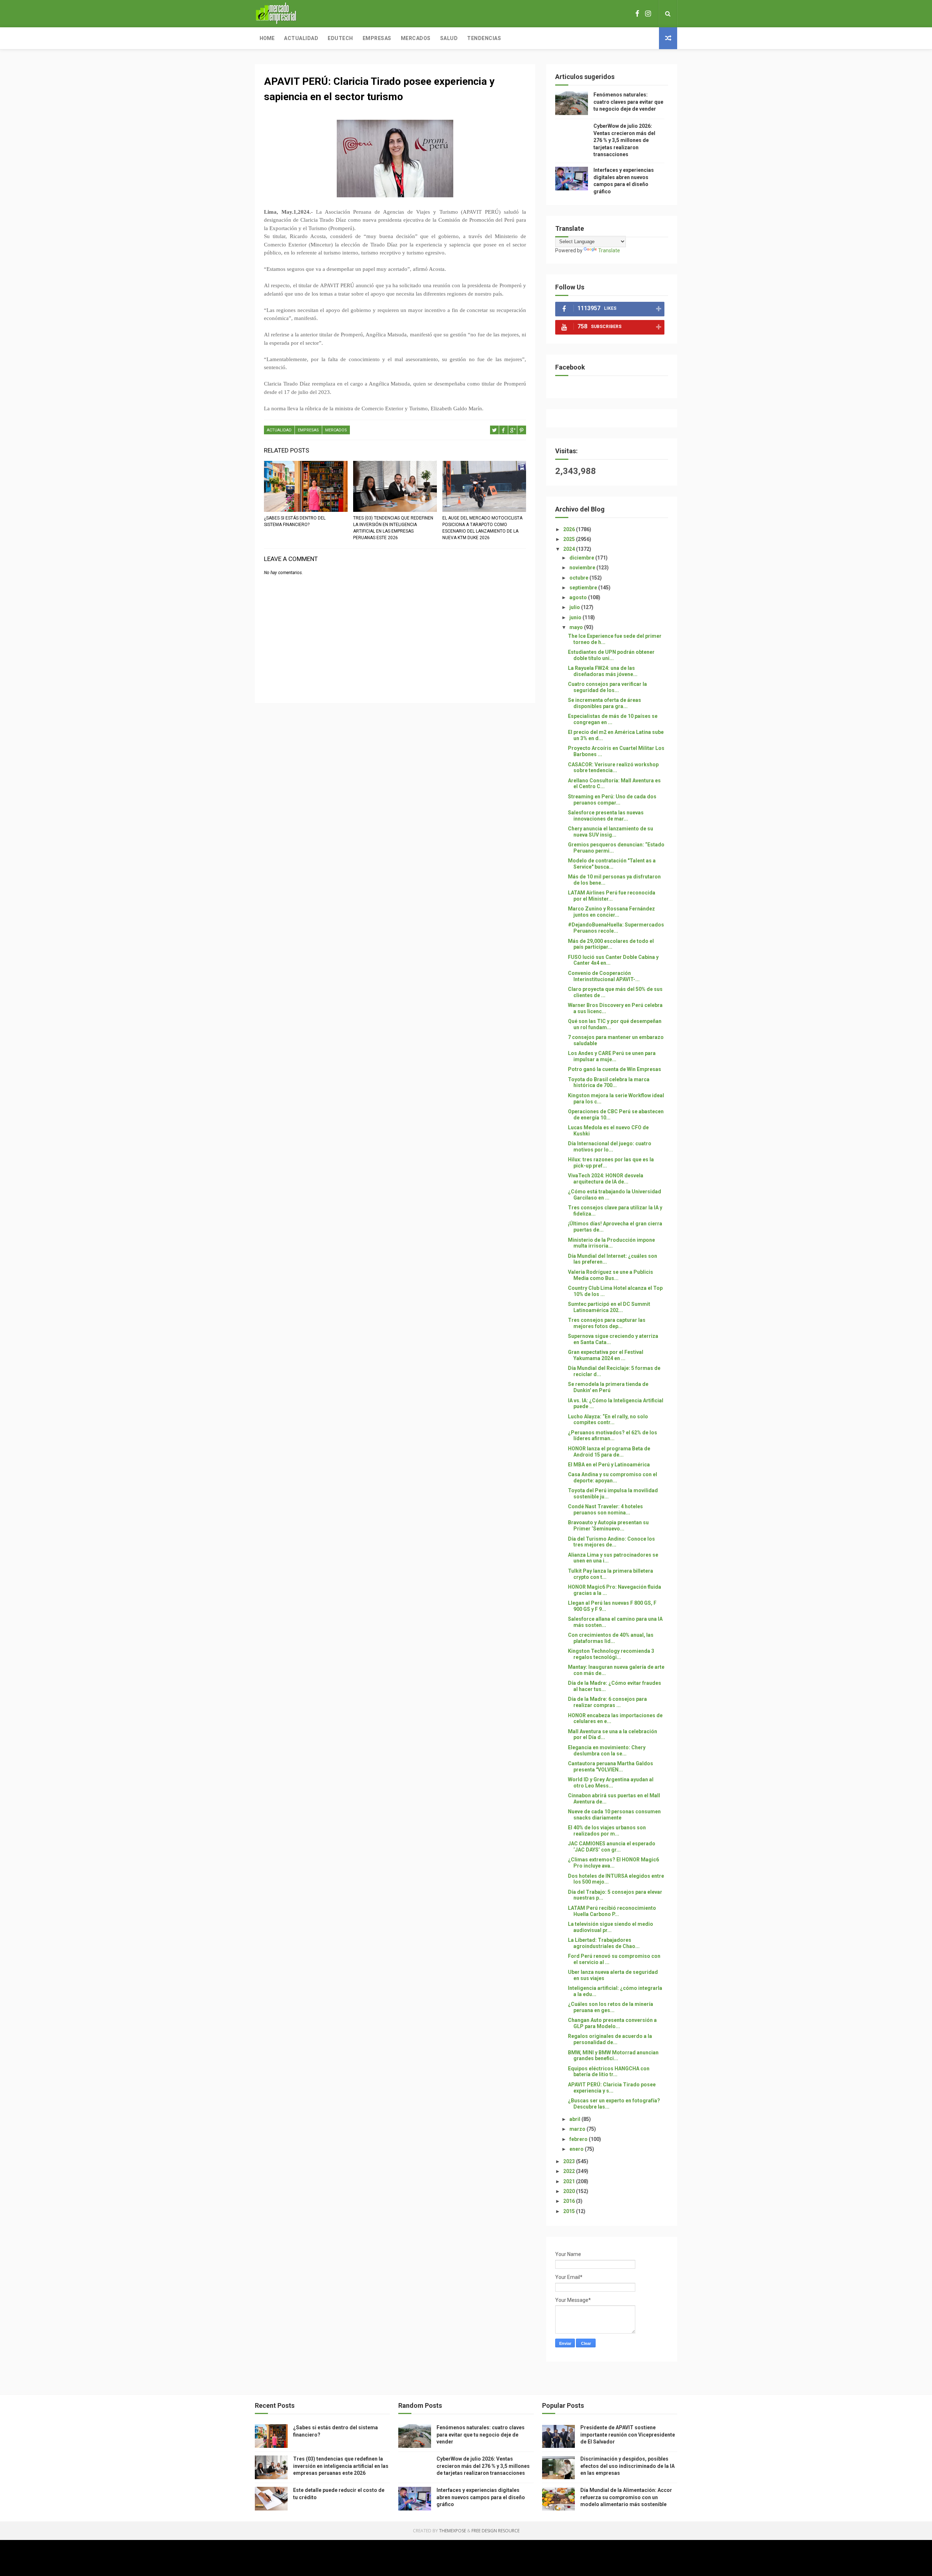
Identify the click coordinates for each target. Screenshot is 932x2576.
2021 (570, 2181)
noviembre (583, 568)
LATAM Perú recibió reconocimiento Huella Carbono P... (612, 1911)
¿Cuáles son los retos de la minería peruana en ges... (611, 2007)
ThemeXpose (453, 2531)
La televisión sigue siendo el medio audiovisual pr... (611, 1927)
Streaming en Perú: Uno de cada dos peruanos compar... (612, 800)
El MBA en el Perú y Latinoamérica (609, 1465)
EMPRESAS (308, 430)
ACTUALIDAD (279, 430)
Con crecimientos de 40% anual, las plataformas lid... (611, 1638)
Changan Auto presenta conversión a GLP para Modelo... (612, 2023)
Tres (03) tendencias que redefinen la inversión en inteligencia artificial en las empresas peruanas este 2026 (393, 528)
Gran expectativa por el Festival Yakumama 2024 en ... (606, 1355)
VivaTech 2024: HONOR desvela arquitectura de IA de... (606, 1179)
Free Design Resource (495, 2531)
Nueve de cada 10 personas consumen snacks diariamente (614, 1815)
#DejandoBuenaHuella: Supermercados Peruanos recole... (616, 928)
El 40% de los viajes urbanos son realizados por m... (607, 1831)
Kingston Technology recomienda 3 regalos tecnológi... (611, 1654)
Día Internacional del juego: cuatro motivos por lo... (610, 1147)
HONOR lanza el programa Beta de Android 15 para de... (609, 1452)
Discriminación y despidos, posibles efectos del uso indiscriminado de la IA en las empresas (627, 2466)
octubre (579, 578)
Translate (609, 250)
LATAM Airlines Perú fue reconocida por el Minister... (612, 896)
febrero (579, 2139)
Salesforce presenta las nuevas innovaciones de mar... (606, 816)
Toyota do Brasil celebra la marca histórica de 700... (609, 1082)
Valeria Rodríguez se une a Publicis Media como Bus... (611, 1275)
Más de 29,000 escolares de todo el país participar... (611, 944)
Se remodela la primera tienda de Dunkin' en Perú (608, 1387)
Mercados (416, 38)
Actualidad (301, 38)
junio (576, 617)
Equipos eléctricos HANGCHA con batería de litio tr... (609, 2072)
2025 (570, 539)
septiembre (584, 588)
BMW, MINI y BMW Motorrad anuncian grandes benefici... (613, 2056)
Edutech (340, 38)
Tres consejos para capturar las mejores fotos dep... (607, 1323)
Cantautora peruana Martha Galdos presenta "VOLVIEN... (611, 1767)
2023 (570, 2161)
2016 (570, 2201)
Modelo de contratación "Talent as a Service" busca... (612, 864)
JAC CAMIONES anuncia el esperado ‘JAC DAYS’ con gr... (612, 1847)
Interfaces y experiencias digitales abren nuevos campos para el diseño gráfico (481, 2497)
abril (575, 2119)
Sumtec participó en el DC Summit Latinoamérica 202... (609, 1307)
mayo (577, 627)
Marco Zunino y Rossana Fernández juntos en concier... (611, 912)
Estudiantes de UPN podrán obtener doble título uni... (611, 655)
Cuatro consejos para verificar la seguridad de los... (607, 687)
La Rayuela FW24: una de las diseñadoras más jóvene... (603, 671)
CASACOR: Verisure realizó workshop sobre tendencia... (613, 768)
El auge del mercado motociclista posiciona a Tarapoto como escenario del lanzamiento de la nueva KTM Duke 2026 (482, 528)
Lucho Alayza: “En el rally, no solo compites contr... (608, 1420)
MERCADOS (336, 430)
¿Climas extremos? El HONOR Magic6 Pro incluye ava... (613, 1863)
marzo (578, 2129)
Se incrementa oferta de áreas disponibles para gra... (605, 703)
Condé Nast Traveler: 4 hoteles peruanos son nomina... (605, 1510)
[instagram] (648, 14)
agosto (579, 597)
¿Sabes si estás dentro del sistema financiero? (295, 521)
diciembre (582, 558)
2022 (570, 2171)
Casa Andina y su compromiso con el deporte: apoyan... (613, 1477)
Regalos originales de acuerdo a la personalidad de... (610, 2039)
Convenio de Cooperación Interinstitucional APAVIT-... (604, 976)
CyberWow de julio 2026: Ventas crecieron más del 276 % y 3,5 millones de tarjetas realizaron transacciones (624, 140)
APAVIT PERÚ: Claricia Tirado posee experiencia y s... (612, 2088)
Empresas (377, 38)
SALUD (449, 38)
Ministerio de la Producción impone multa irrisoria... (611, 1243)
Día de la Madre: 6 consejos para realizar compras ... (607, 1702)
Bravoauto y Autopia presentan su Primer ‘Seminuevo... (608, 1526)
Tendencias (484, 38)
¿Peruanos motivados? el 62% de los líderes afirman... (613, 1436)
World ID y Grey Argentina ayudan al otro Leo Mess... (611, 1783)
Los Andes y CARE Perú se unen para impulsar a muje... (612, 1056)
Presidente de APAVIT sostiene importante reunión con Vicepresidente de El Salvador (628, 2435)
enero (577, 2149)
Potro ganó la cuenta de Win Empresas (615, 1069)
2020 (570, 2191)
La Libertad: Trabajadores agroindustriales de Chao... (604, 1943)
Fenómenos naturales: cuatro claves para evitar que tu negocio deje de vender (628, 102)
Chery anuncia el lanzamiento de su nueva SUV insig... (611, 832)
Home (267, 38)
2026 (570, 529)
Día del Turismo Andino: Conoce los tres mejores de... (611, 1542)
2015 (570, 2211)
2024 (570, 549)
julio (575, 607)
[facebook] (637, 14)
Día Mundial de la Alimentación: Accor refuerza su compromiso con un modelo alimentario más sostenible (626, 2497)
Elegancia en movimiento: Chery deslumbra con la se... (607, 1751)
